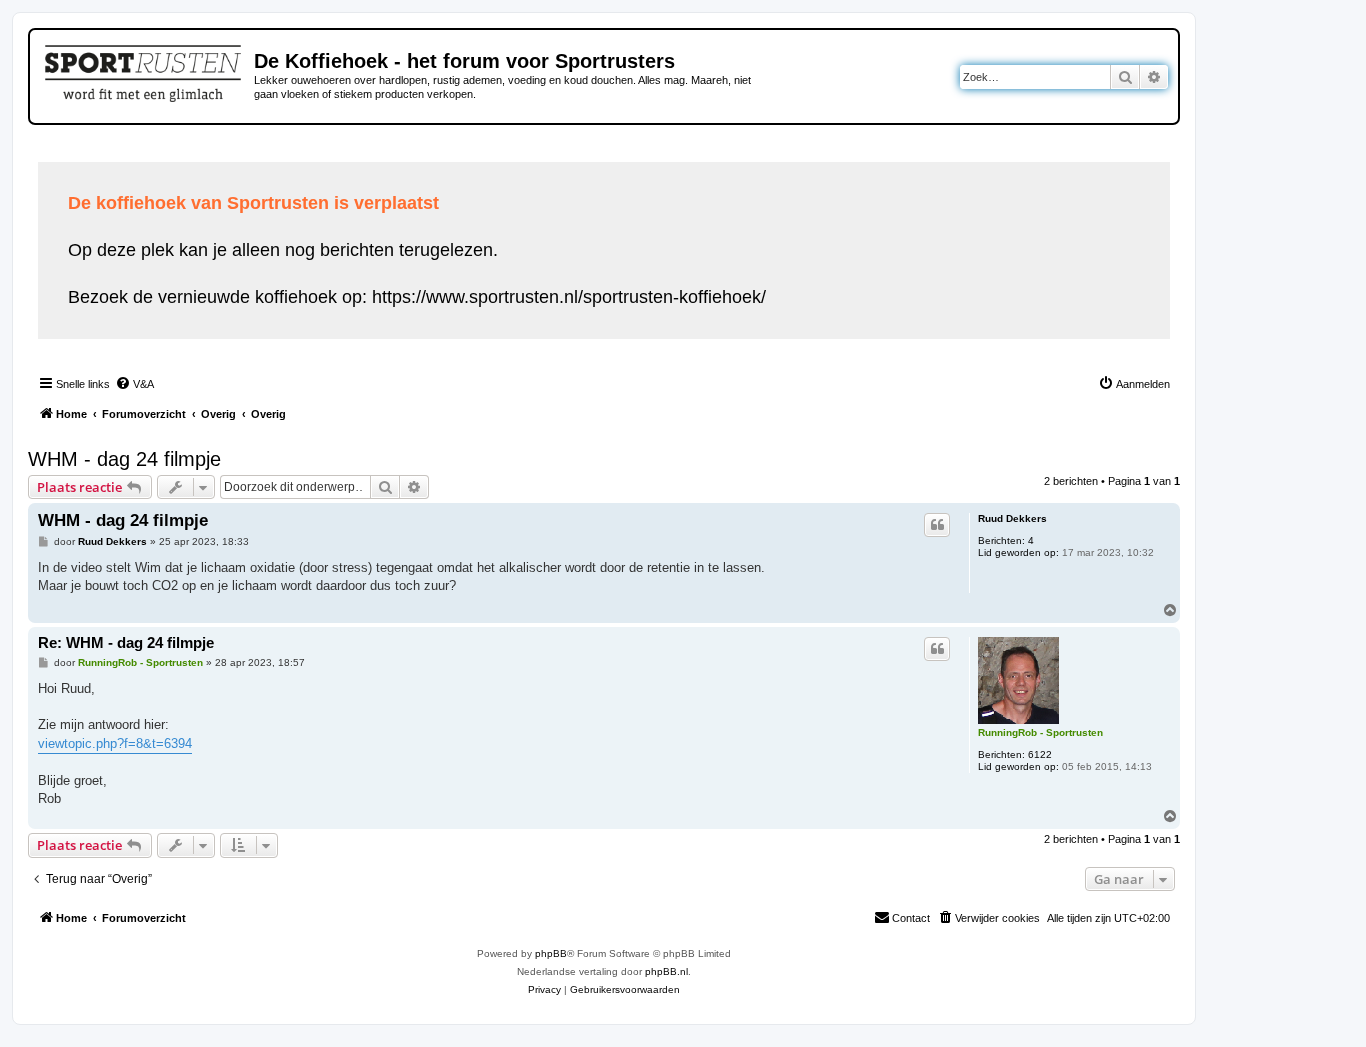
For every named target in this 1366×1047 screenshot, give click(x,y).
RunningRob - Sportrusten (1040, 732)
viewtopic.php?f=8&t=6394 (115, 743)
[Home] (144, 70)
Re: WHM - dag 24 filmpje (126, 642)
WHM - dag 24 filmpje (124, 459)
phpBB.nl (666, 971)
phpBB (551, 953)
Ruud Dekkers (1012, 518)
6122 (1040, 754)
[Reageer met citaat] (937, 525)
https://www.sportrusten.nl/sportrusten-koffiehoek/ (569, 297)
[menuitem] (134, 384)
